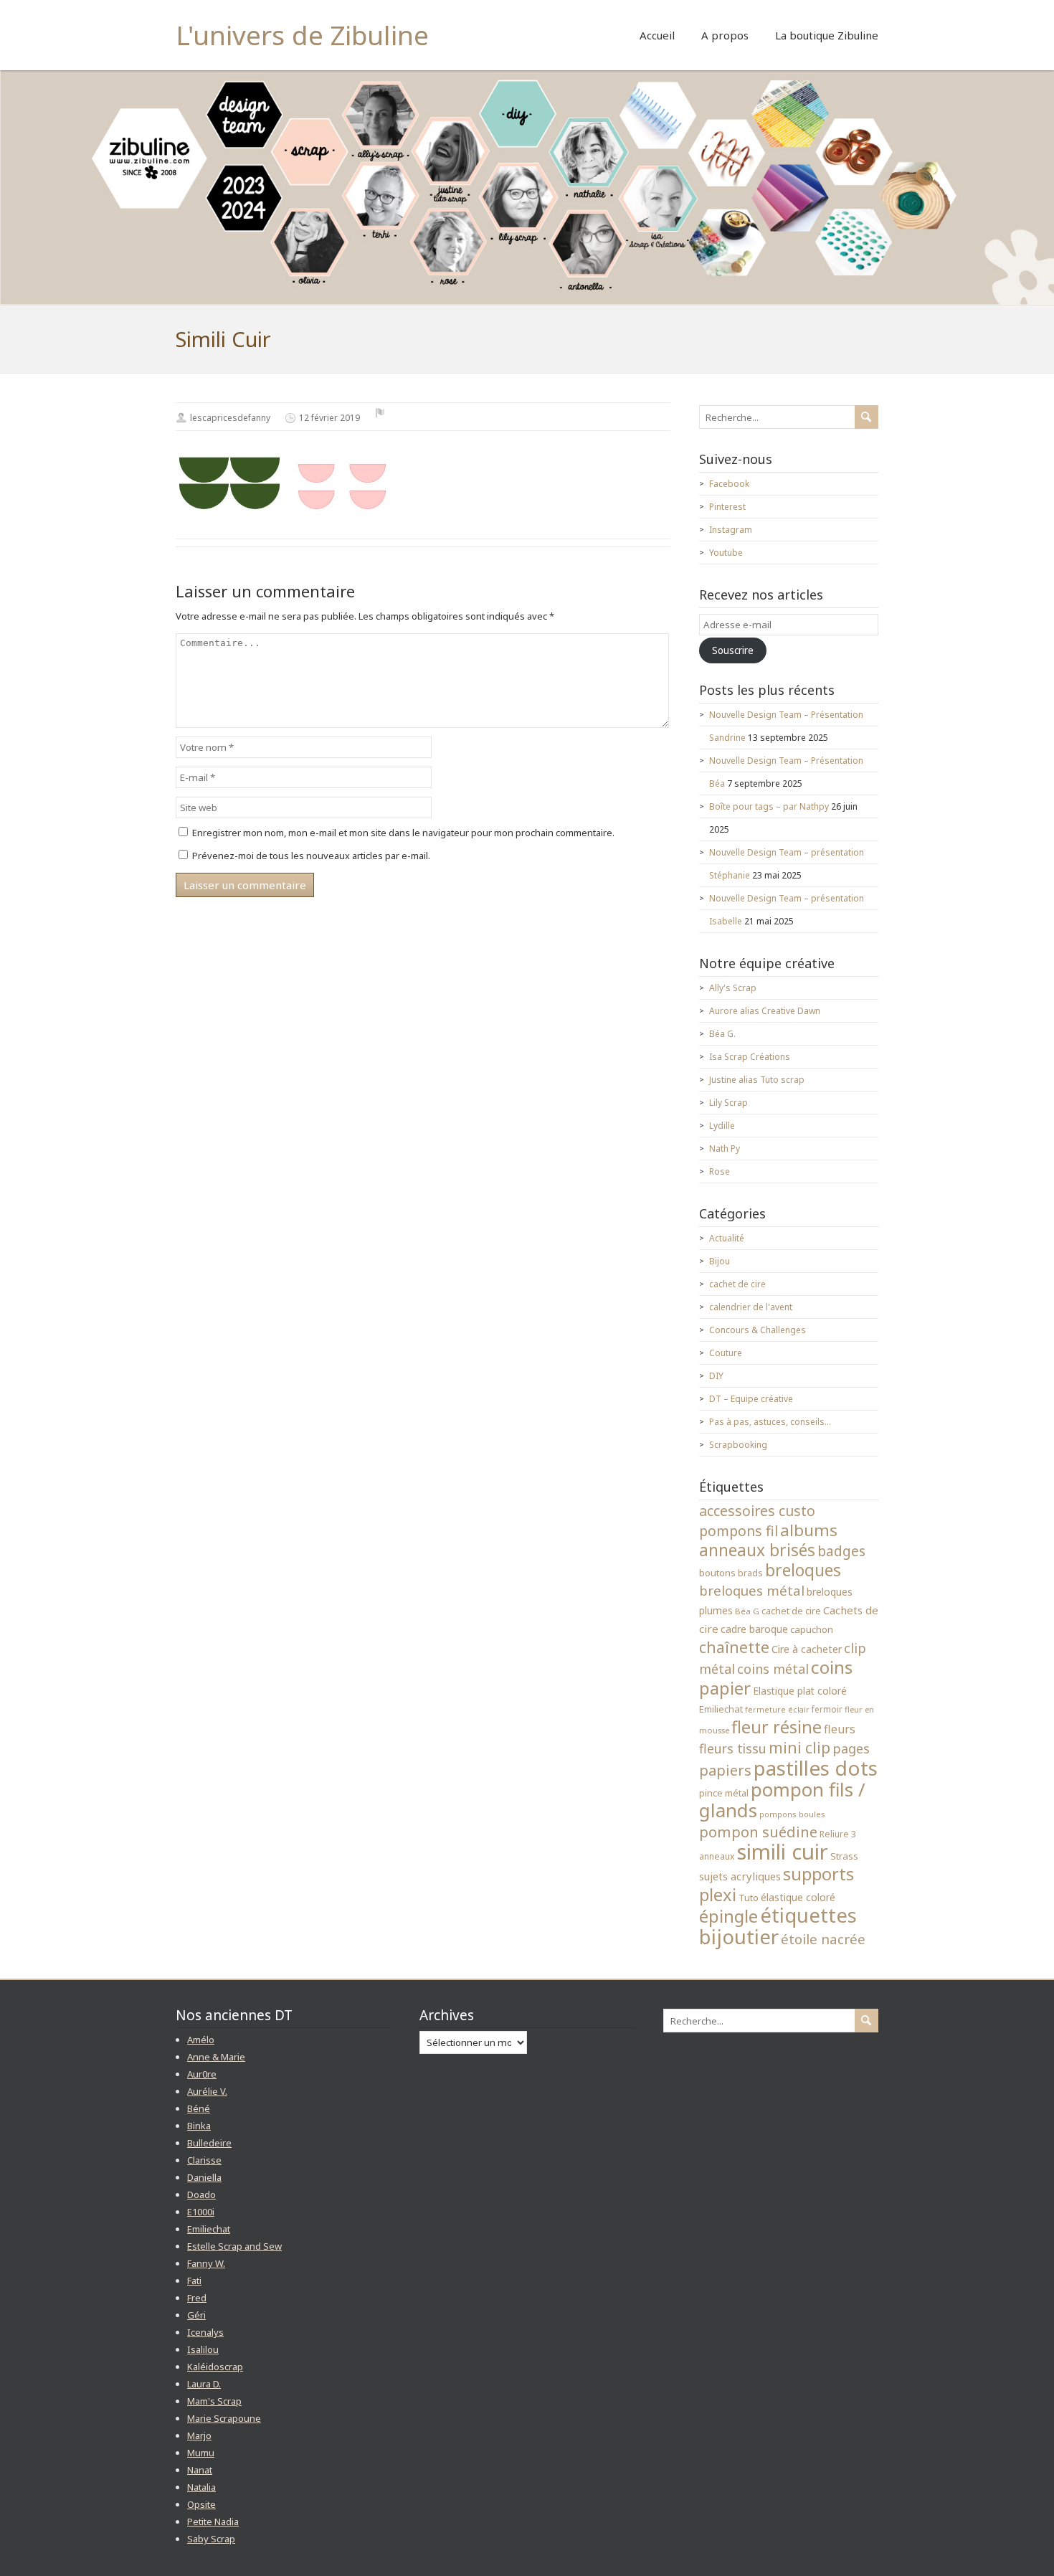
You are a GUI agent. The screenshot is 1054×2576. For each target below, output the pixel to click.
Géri (196, 2315)
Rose (720, 1171)
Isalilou (203, 2349)
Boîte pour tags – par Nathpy (769, 806)
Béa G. (722, 1034)
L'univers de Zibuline (302, 35)
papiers (725, 1770)
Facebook (729, 484)
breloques (803, 1570)
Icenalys (205, 2332)
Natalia (201, 2487)
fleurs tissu (733, 1748)
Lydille (722, 1126)
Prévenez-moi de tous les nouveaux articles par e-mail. (311, 856)
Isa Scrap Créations (750, 1057)
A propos (725, 35)
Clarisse (204, 2160)
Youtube (726, 553)
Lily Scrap (728, 1103)
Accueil (657, 35)
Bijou (720, 1261)
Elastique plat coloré (800, 1691)
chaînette (734, 1647)
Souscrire (733, 650)
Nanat (200, 2470)
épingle (728, 1916)
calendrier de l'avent (751, 1307)
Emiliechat (721, 1709)
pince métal (724, 1793)
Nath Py (725, 1149)
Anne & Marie (216, 2057)
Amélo (201, 2040)
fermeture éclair (777, 1710)
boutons (717, 1573)
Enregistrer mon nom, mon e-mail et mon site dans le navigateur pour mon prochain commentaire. (403, 833)
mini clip (799, 1747)
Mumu (201, 2453)
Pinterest (727, 507)
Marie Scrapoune (224, 2418)
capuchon (812, 1629)
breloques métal (752, 1590)
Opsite (201, 2504)
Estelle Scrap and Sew (234, 2246)
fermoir (827, 1709)
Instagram (731, 530)
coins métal (773, 1669)
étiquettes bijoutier (778, 1926)
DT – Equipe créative (751, 1399)
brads (750, 1573)
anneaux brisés (757, 1550)
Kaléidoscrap (215, 2367)
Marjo (199, 2435)
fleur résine (777, 1727)
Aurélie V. (207, 2091)
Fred (197, 2298)
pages (851, 1748)
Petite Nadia (213, 2521)
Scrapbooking (738, 1445)
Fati (194, 2281)
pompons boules (792, 1814)
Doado (201, 2194)
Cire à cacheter (807, 1649)
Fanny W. (206, 2263)
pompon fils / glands (782, 1800)
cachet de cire (737, 1284)
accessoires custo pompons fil (757, 1521)
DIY (716, 1376)
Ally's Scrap (733, 988)
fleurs (840, 1729)
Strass (844, 1856)
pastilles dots (816, 1768)
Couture (726, 1353)
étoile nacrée (823, 1939)
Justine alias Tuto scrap (757, 1080)
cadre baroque (754, 1629)
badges (841, 1551)
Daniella (204, 2177)
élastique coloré (798, 1897)
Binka (199, 2126)
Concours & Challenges (758, 1330)
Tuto (749, 1898)
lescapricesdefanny (230, 418)
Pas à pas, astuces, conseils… (770, 1422)
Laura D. (204, 2384)
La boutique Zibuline (827, 35)
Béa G (747, 1611)
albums (809, 1530)
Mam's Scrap (214, 2401)
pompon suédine (758, 1832)
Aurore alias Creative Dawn (765, 1011)
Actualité (727, 1238)
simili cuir (782, 1852)
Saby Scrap (211, 2539)
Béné (199, 2108)
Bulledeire (209, 2143)
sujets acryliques (740, 1876)
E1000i (201, 2212)
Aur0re (202, 2074)
